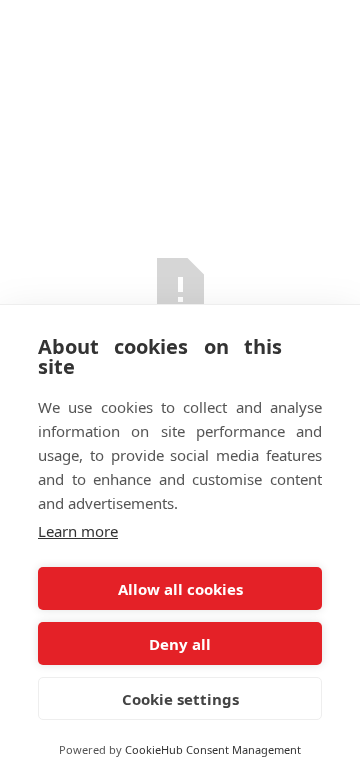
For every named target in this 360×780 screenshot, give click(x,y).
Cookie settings (180, 699)
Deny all (180, 644)
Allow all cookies (180, 589)
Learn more (78, 531)
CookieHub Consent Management (213, 749)
